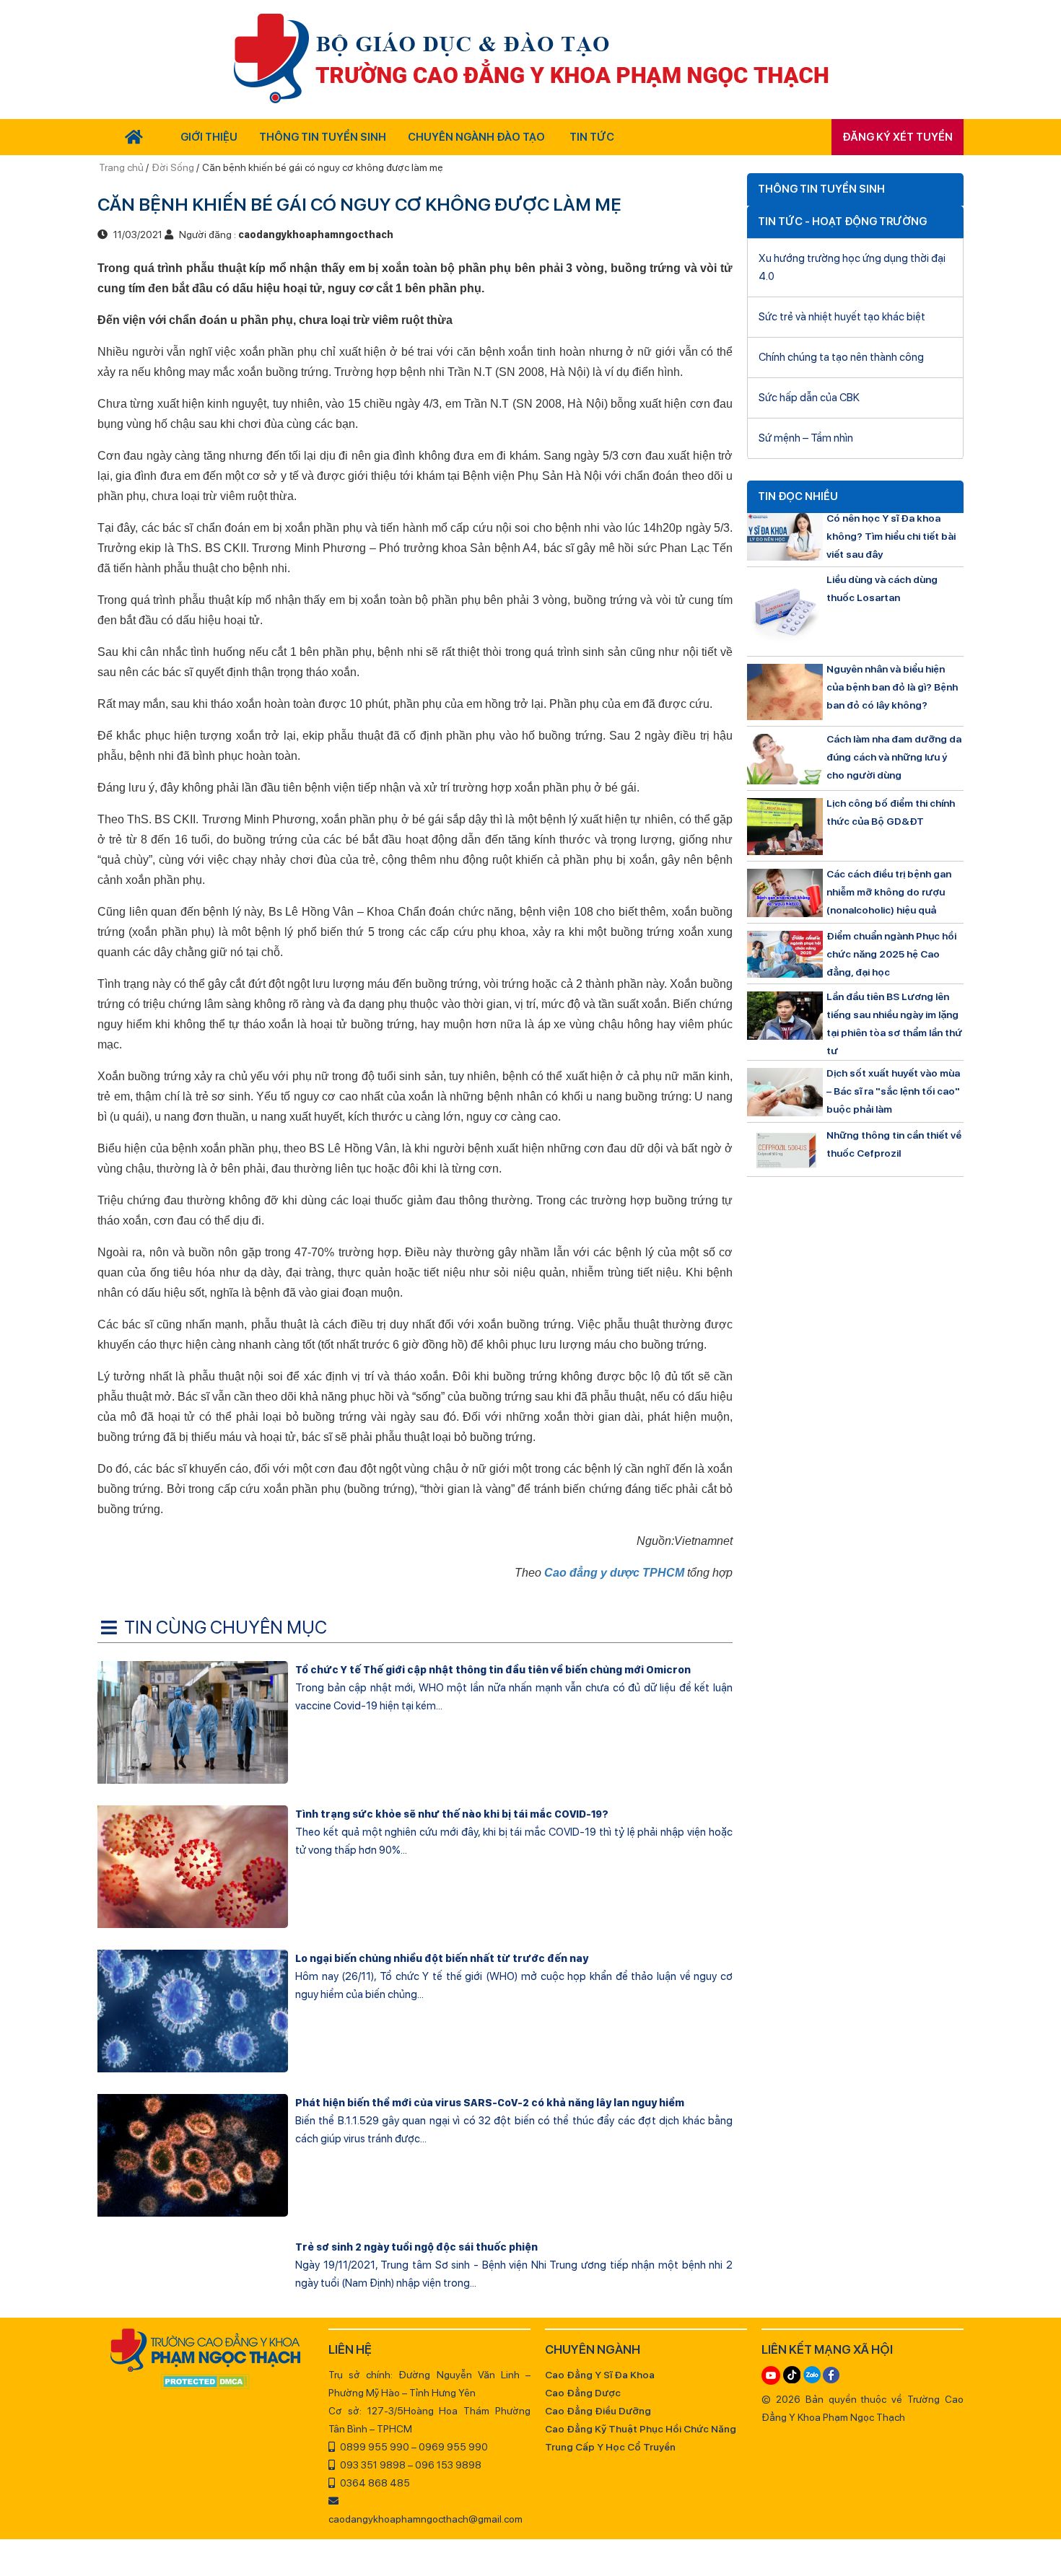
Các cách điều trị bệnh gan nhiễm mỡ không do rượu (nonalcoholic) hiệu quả (889, 892)
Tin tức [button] (592, 137)
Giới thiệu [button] (209, 137)
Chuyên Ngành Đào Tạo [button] (476, 137)
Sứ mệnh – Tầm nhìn (806, 438)
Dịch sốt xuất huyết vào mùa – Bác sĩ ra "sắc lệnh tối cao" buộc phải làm (893, 1091)
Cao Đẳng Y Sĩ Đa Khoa (600, 2375)
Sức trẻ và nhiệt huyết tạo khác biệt (842, 317)
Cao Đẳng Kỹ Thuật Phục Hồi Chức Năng (641, 2429)
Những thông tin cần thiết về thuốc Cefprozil (894, 1144)
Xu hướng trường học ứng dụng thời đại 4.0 (852, 267)
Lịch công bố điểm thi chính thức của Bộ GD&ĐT (891, 812)
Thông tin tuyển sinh (323, 137)
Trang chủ (122, 167)
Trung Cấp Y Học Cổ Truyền (610, 2447)
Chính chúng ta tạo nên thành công (841, 357)
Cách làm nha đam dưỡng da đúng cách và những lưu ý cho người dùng (894, 757)
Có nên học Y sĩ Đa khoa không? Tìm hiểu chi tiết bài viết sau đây (891, 536)
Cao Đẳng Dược (583, 2393)
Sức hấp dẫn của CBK (809, 398)
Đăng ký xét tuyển (898, 137)
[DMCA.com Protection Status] (206, 2383)
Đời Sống (173, 167)
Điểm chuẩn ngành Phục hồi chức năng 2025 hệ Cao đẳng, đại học (891, 954)
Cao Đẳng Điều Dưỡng (598, 2411)
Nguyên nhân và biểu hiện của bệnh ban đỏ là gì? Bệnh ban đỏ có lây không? (892, 687)
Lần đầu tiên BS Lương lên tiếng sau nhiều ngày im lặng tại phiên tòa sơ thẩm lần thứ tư (894, 1024)
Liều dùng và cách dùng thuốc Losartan (882, 588)
